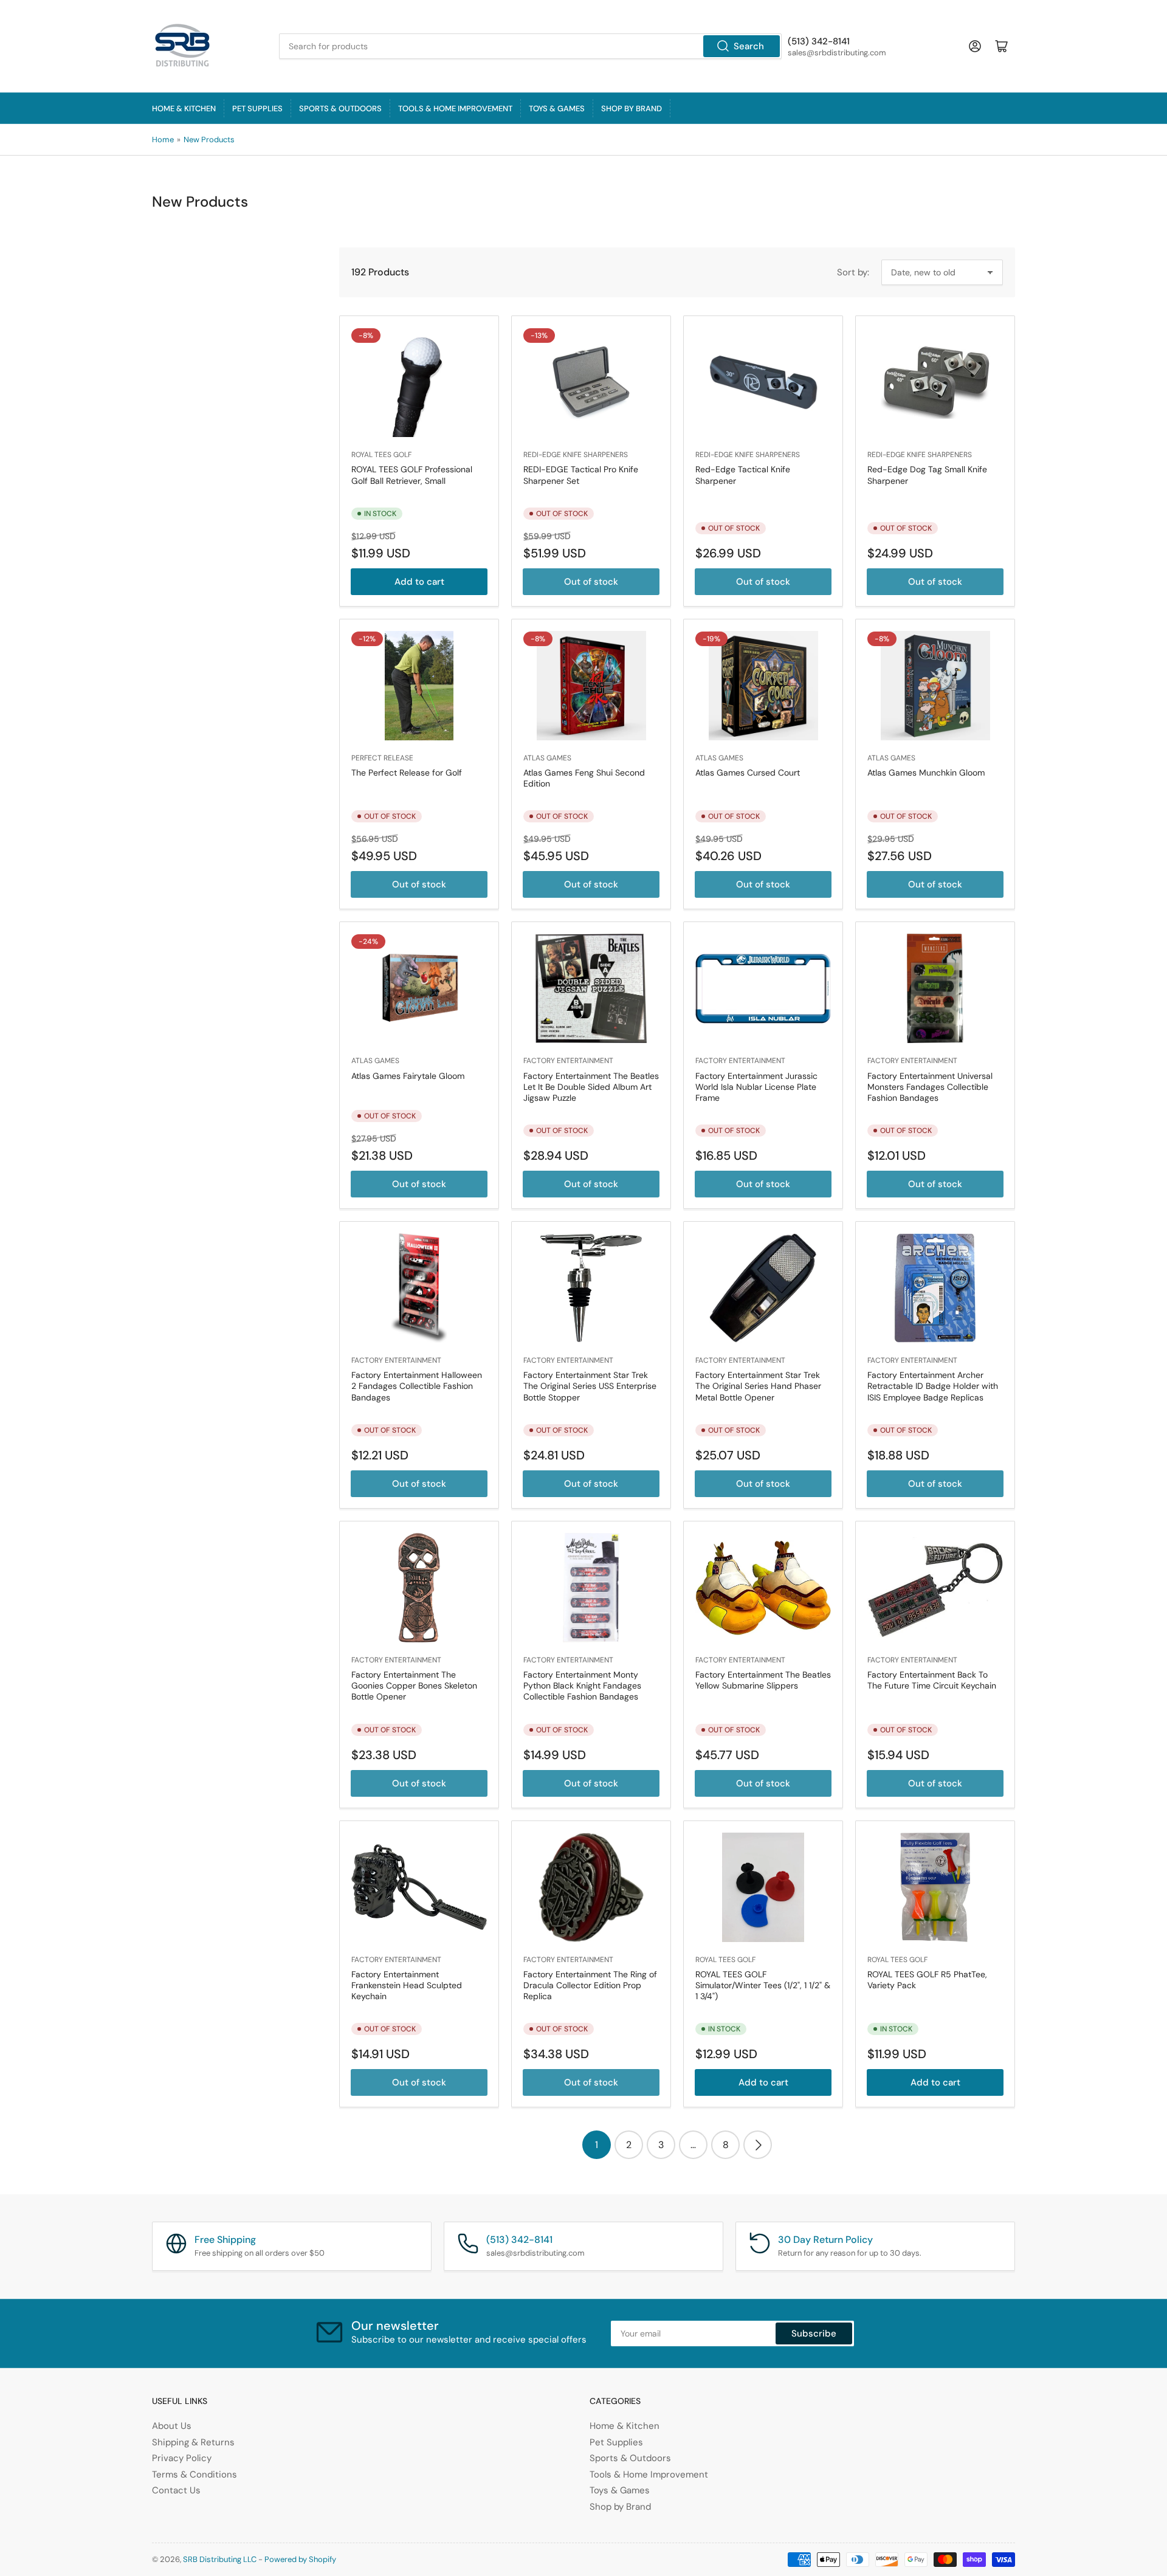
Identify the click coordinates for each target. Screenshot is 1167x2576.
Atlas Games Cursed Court (748, 773)
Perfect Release (382, 758)
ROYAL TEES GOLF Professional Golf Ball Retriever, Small (412, 475)
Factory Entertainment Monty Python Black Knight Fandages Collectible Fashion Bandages (582, 1686)
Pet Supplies (257, 108)
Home (163, 139)
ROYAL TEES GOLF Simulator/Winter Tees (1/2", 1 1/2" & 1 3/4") (763, 1985)
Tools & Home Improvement (455, 108)
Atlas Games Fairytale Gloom (408, 1076)
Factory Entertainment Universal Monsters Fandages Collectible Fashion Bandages (930, 1087)
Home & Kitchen (184, 108)
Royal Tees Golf (381, 455)
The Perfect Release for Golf (407, 773)
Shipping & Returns (193, 2442)
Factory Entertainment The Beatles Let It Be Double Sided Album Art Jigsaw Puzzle (591, 1087)
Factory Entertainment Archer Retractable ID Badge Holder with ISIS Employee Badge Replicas (933, 1386)
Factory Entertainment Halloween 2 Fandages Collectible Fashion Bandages (417, 1386)
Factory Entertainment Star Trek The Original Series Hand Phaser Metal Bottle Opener (758, 1386)
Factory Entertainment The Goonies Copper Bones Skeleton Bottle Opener (414, 1686)
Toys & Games (557, 108)
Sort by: (853, 272)
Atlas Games (547, 758)
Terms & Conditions (194, 2474)
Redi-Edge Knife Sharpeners (576, 455)
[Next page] (758, 2145)
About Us (172, 2426)
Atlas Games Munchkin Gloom (926, 773)
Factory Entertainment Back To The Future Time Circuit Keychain (932, 1680)
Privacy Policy (182, 2458)
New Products (209, 139)
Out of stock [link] (591, 582)
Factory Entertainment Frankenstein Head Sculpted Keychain (407, 1985)
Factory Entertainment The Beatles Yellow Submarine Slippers (763, 1680)
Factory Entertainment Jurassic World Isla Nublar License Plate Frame (756, 1087)
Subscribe (814, 2333)
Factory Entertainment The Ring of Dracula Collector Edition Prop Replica (590, 1985)
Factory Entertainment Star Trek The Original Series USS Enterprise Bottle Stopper (590, 1386)
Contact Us (176, 2490)
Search (749, 46)
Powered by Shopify (300, 2559)
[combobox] (530, 46)
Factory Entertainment (568, 1061)
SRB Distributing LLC (220, 2559)
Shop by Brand (632, 108)
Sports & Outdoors (340, 108)
